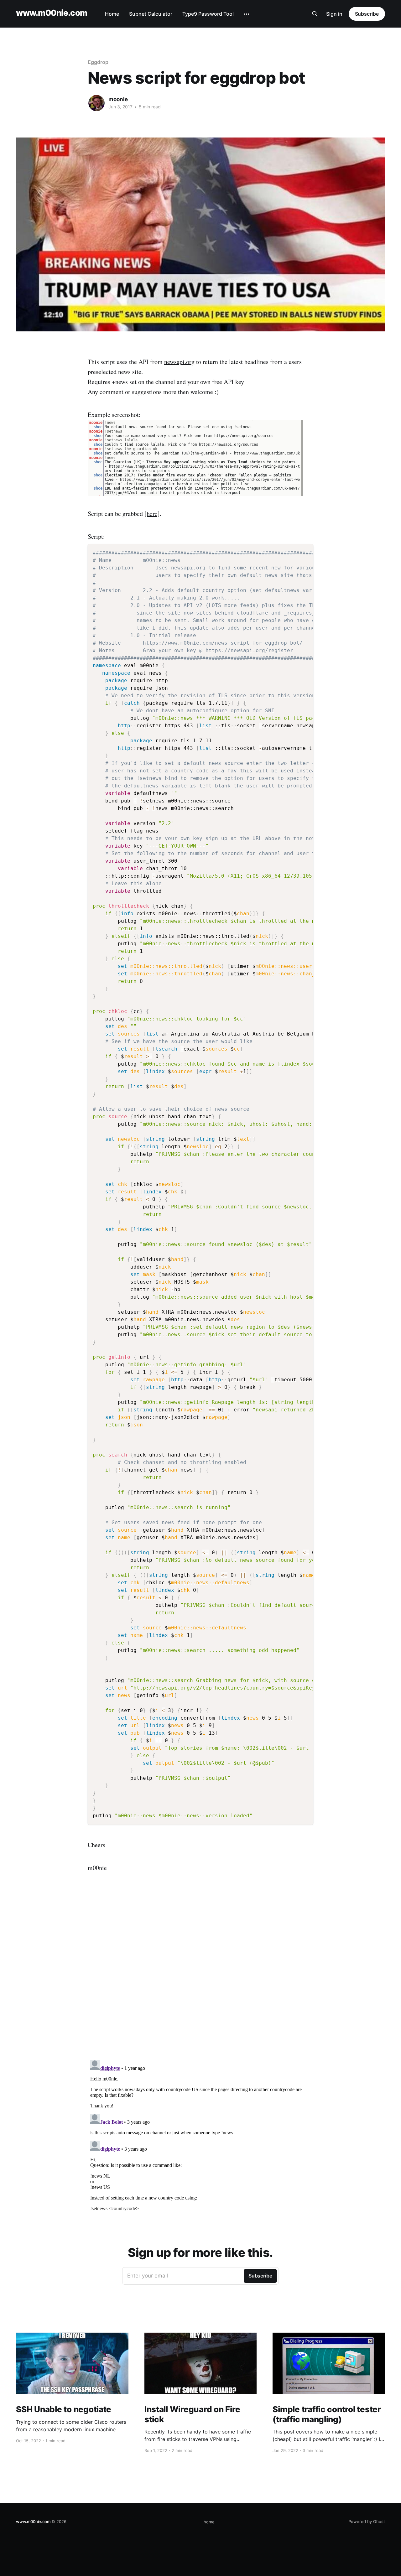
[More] (247, 14)
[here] (152, 514)
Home (112, 14)
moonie (118, 99)
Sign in (334, 14)
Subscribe (367, 14)
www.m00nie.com (52, 13)
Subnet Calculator (151, 14)
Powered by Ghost (367, 2521)
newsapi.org (179, 362)
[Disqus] (200, 1975)
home (209, 2522)
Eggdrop (98, 62)
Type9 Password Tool (208, 14)
